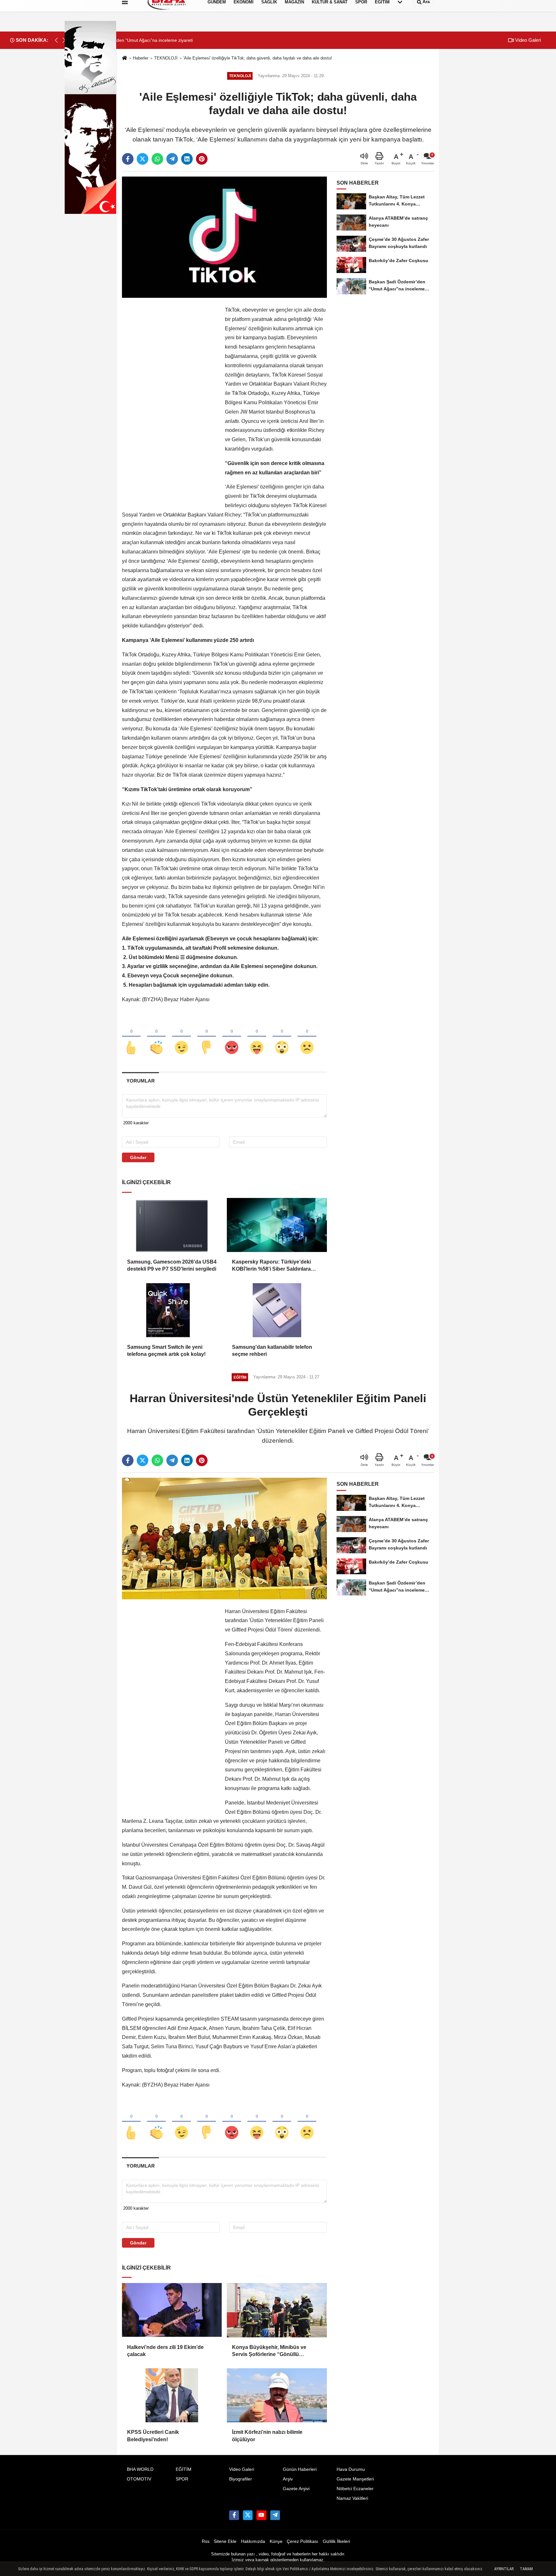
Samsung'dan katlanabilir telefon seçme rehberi (272, 1351)
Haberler (141, 58)
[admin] (275, 2515)
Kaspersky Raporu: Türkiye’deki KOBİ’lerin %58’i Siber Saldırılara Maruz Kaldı (271, 1266)
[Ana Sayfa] (125, 58)
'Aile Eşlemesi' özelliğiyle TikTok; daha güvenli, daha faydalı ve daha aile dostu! (258, 58)
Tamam (526, 2569)
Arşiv (288, 2479)
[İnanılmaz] (282, 1037)
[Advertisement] (170, 402)
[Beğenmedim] (207, 1037)
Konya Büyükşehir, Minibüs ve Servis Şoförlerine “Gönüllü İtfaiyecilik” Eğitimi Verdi (269, 2351)
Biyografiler (241, 2479)
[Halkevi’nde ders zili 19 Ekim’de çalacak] (172, 2310)
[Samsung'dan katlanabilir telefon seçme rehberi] (277, 1310)
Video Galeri (527, 40)
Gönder (138, 1157)
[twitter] (143, 159)
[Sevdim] (181, 1037)
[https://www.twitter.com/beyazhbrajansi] (248, 2515)
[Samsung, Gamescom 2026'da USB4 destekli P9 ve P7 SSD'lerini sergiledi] (172, 1225)
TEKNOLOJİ (166, 58)
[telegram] (172, 159)
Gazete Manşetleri (355, 2479)
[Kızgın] (232, 1037)
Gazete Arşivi (296, 2489)
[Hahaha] (257, 1037)
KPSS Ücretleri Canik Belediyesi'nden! (153, 2436)
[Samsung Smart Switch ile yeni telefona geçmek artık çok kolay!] (172, 1310)
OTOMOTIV (139, 2479)
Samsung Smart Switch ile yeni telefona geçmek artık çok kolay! (166, 1351)
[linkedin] (187, 159)
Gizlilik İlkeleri (336, 2541)
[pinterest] (202, 159)
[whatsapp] (157, 159)
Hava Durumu (351, 2469)
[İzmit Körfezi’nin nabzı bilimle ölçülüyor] (277, 2395)
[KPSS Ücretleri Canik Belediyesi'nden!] (172, 2395)
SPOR (182, 2479)
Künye (276, 2541)
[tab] (140, 1081)
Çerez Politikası (302, 2541)
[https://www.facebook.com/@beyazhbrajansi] (261, 2515)
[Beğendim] (131, 1037)
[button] (64, 40)
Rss (206, 2541)
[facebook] (128, 159)
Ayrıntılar (504, 2569)
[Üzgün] (307, 1037)
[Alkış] (156, 1037)
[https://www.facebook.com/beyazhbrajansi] (234, 2515)
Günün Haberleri (300, 2469)
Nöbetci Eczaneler (355, 2489)
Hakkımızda (253, 2541)
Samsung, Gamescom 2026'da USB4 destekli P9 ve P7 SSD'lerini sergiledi (172, 1265)
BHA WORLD (140, 2469)
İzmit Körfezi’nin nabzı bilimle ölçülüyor (267, 2436)
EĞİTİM (184, 2469)
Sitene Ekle (225, 2541)
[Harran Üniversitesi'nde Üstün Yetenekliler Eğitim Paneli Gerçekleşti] (224, 1538)
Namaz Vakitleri (352, 2498)
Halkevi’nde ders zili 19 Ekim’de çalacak (165, 2351)
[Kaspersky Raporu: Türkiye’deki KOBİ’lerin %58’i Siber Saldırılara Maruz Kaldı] (277, 1225)
